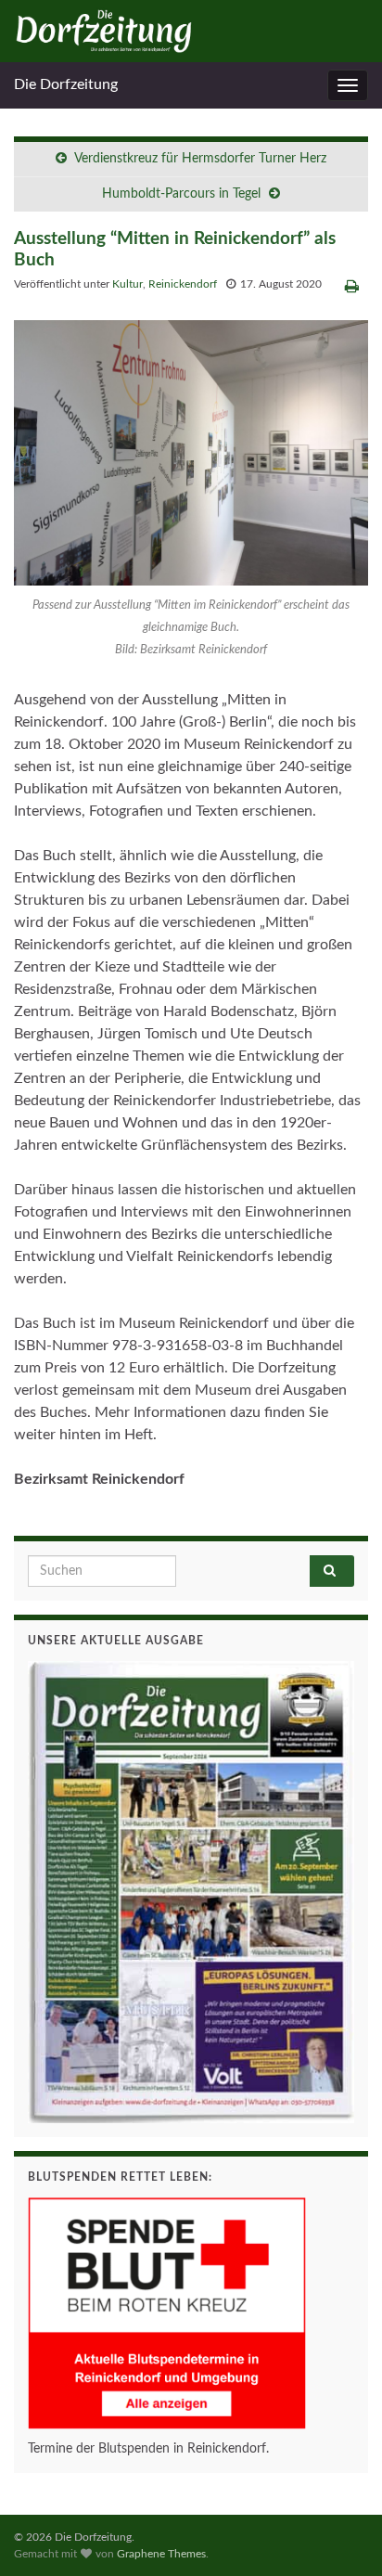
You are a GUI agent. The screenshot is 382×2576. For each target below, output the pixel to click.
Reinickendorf (183, 284)
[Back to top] (340, 2534)
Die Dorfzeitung (66, 84)
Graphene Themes (161, 2554)
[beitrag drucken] (352, 287)
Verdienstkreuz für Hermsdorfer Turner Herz (200, 159)
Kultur (127, 284)
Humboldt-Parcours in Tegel (181, 194)
